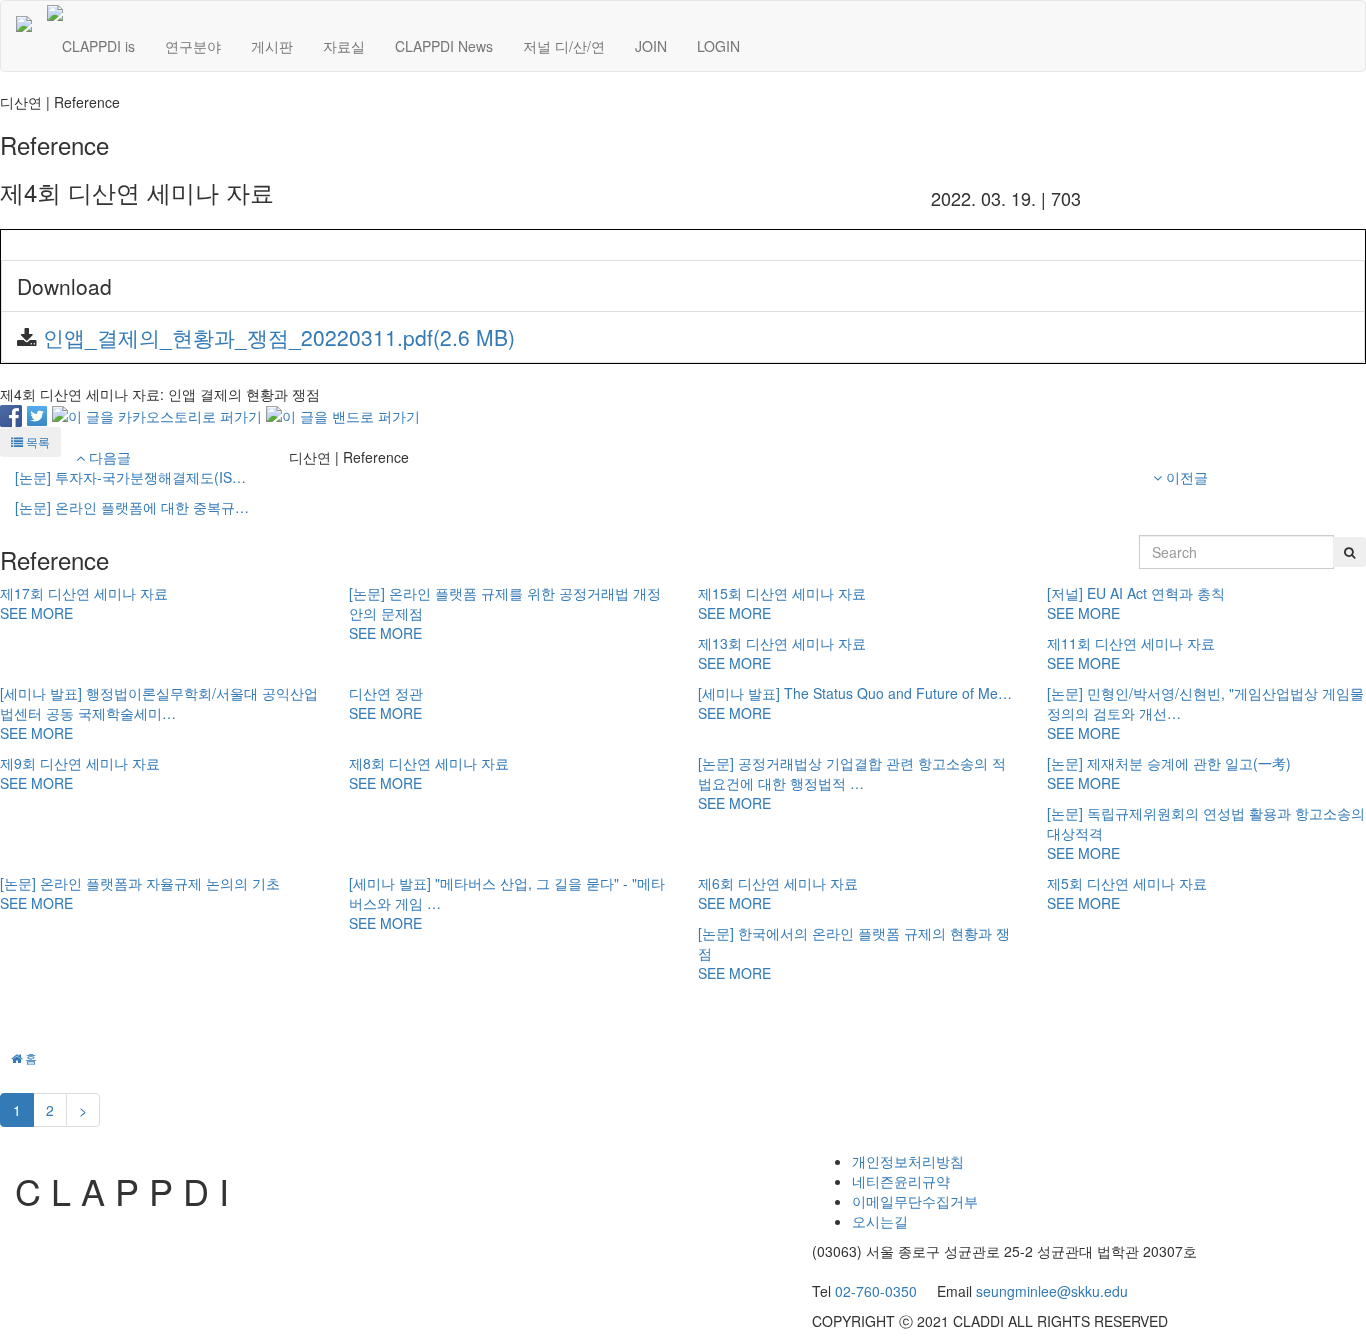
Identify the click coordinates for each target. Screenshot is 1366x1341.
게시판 (272, 46)
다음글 (108, 457)
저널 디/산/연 (564, 46)
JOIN (651, 46)
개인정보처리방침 (908, 1161)
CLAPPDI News (444, 46)
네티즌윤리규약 (901, 1181)
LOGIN (718, 46)
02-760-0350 (876, 1291)
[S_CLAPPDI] (24, 26)
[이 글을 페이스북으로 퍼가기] (11, 414)
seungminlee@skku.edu (1052, 1291)
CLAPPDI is (98, 46)
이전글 (1185, 477)
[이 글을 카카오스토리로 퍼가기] (157, 414)
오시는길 (880, 1221)
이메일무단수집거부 (915, 1201)
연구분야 (193, 46)
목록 (36, 441)
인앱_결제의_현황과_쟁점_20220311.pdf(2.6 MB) (279, 337)
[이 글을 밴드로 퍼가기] (343, 414)
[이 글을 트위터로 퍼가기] (37, 414)
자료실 (344, 46)
